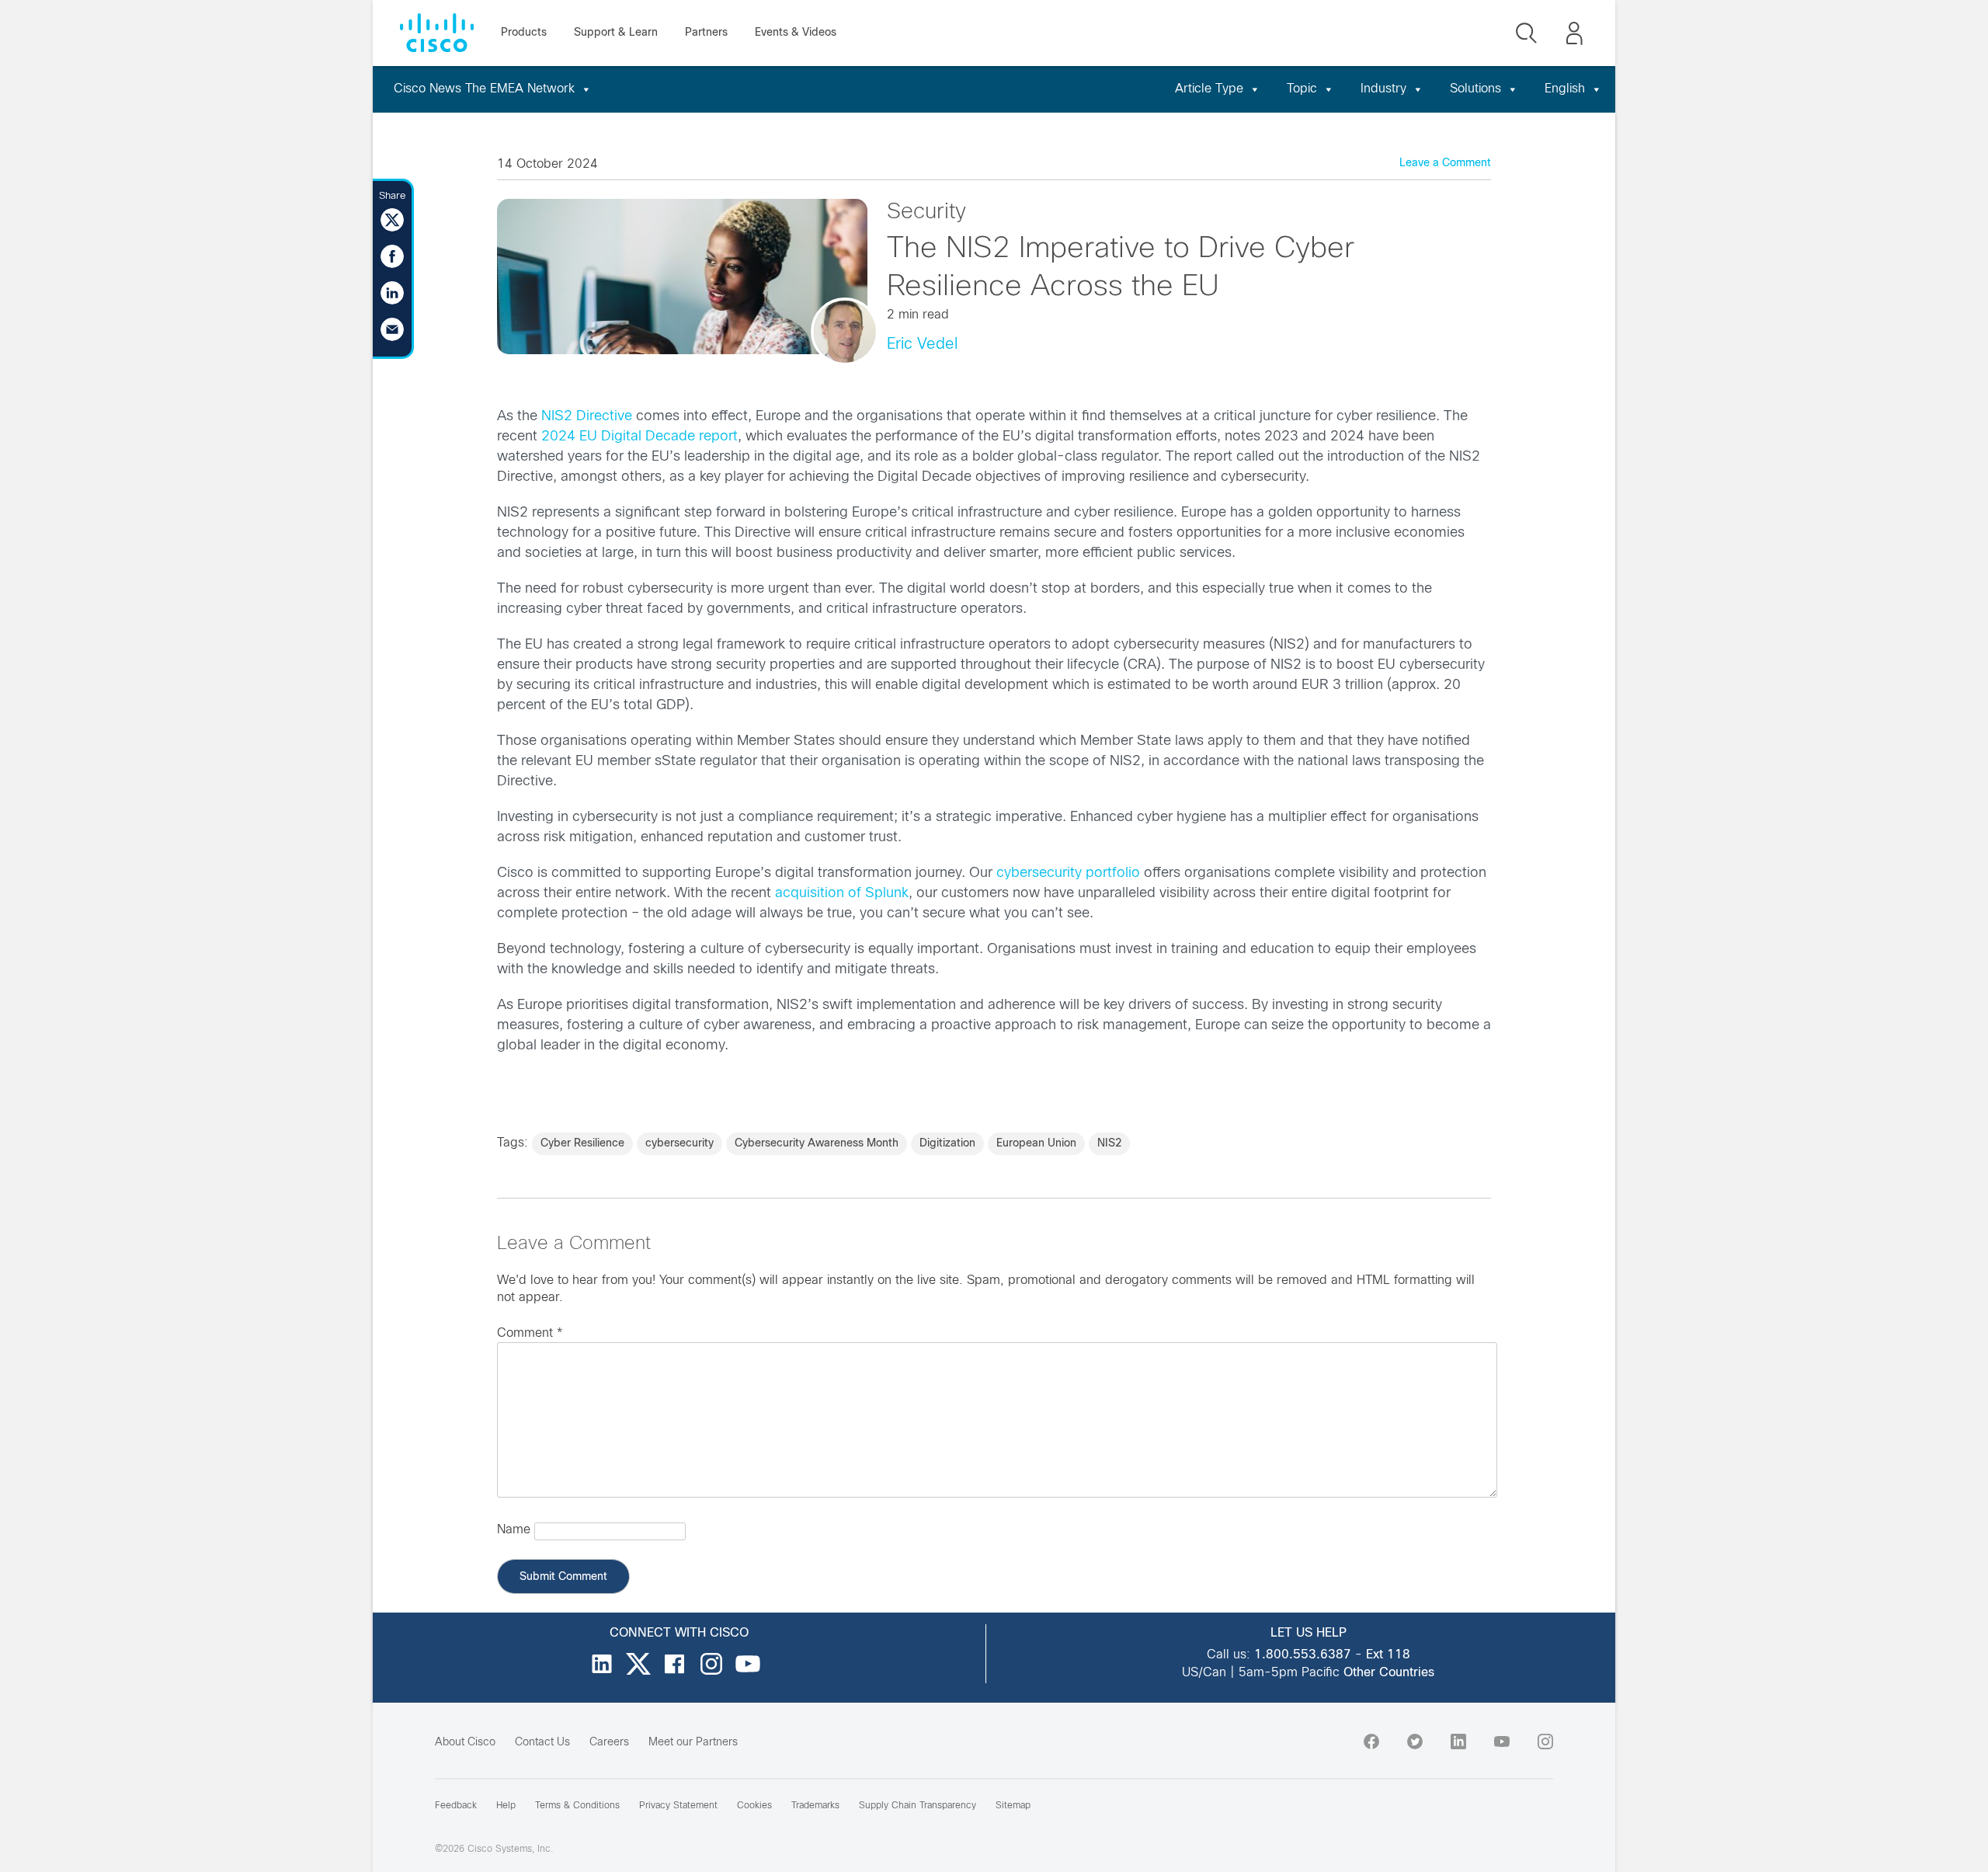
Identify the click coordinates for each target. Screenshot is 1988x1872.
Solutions (1475, 89)
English (1565, 89)
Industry (1383, 89)
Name (514, 1530)
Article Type (1209, 89)
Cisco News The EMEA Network (484, 89)
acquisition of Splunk (842, 894)
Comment (530, 1333)
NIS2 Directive (587, 417)
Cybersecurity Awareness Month (817, 1144)
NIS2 (1109, 1144)
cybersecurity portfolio (1068, 873)
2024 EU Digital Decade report (639, 437)
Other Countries (1389, 1673)
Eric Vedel (922, 344)
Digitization (947, 1144)
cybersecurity (679, 1144)
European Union (1036, 1144)
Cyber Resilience (582, 1144)
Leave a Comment (1445, 164)
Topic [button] (1302, 89)
